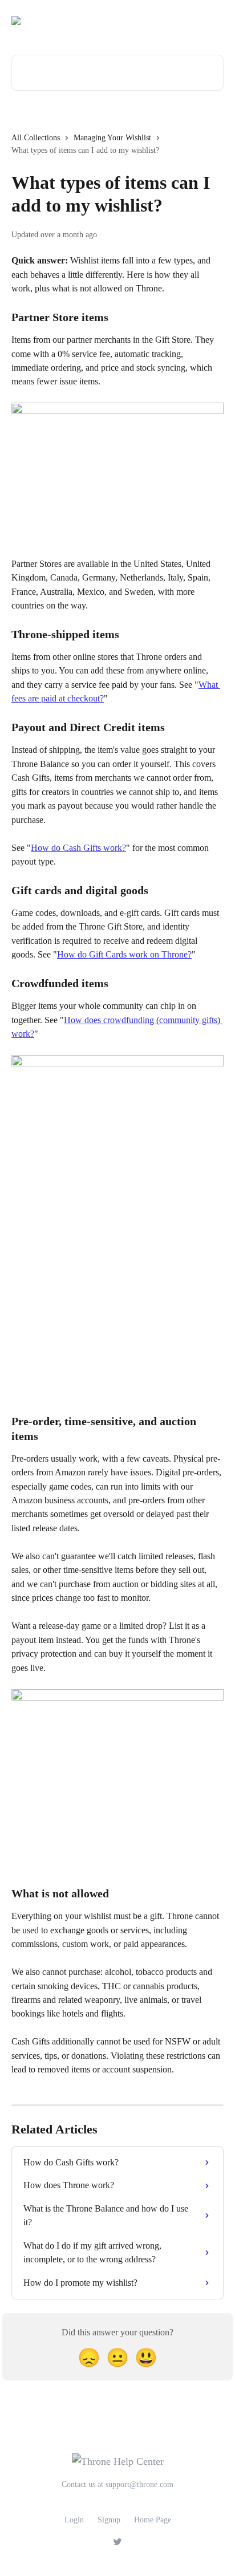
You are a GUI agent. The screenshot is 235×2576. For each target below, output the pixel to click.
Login (74, 2520)
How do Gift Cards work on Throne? (124, 954)
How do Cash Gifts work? (78, 848)
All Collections (36, 138)
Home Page (153, 2520)
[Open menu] (213, 21)
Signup (109, 2520)
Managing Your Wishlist (112, 138)
